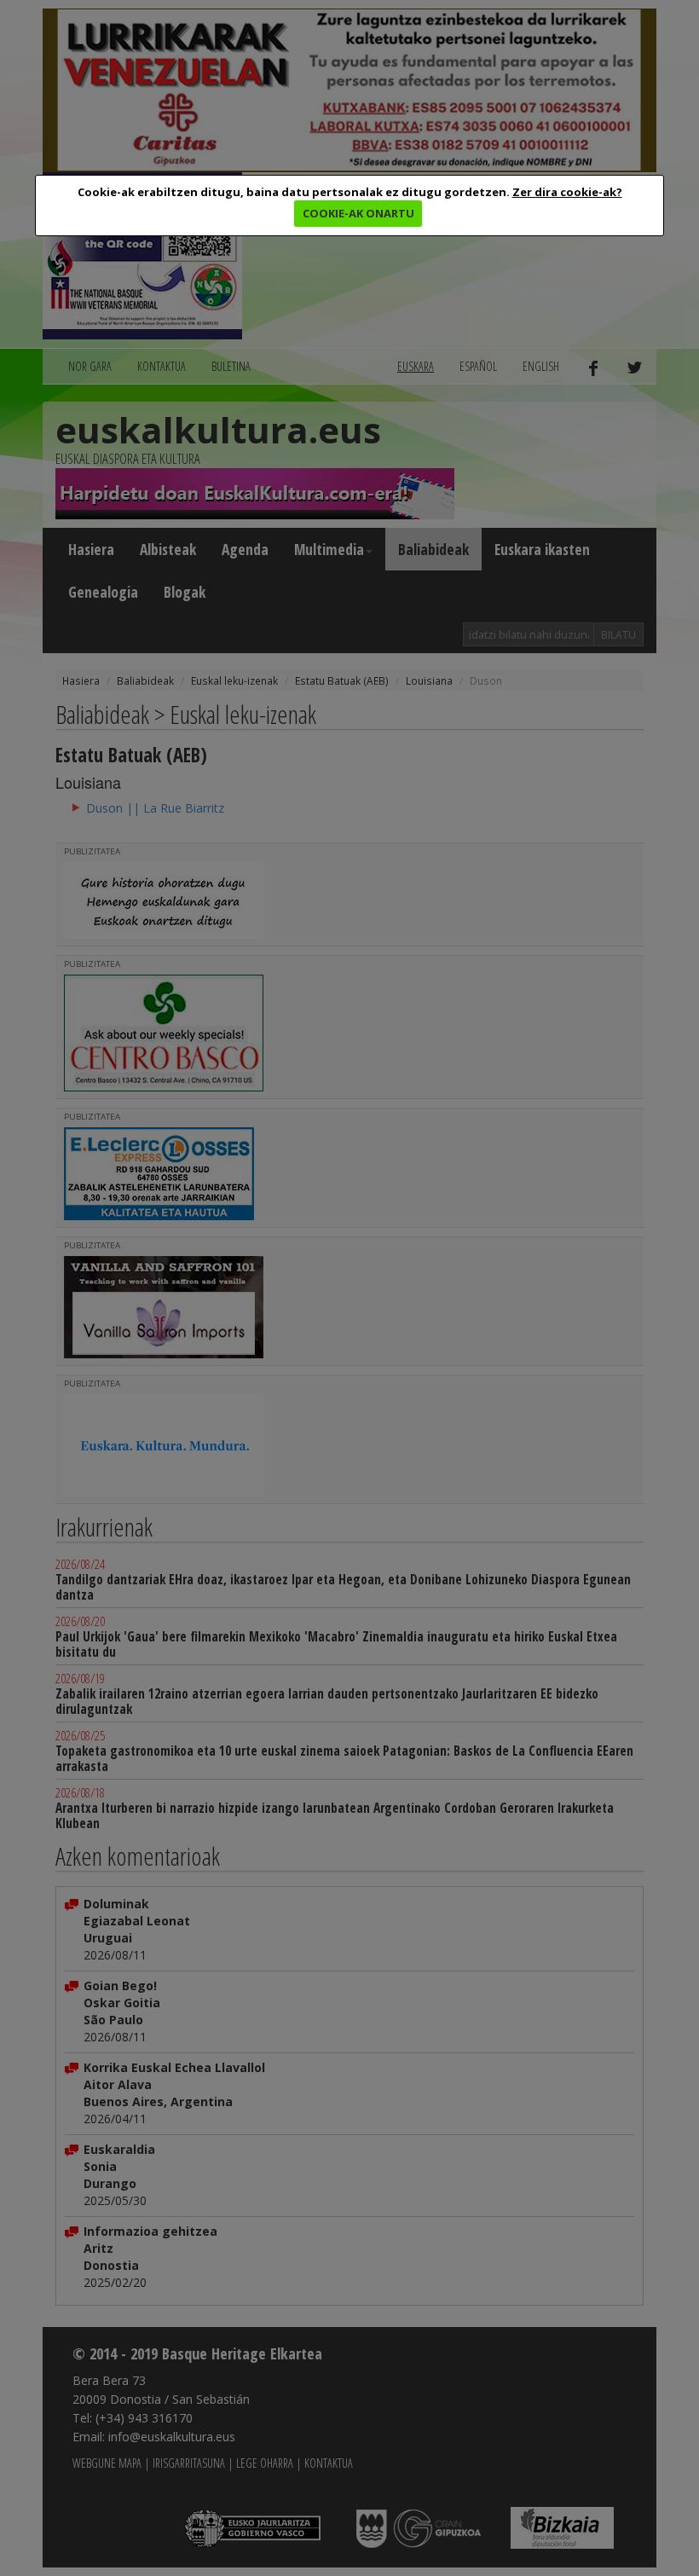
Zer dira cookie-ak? (567, 192)
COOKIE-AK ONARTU (358, 213)
